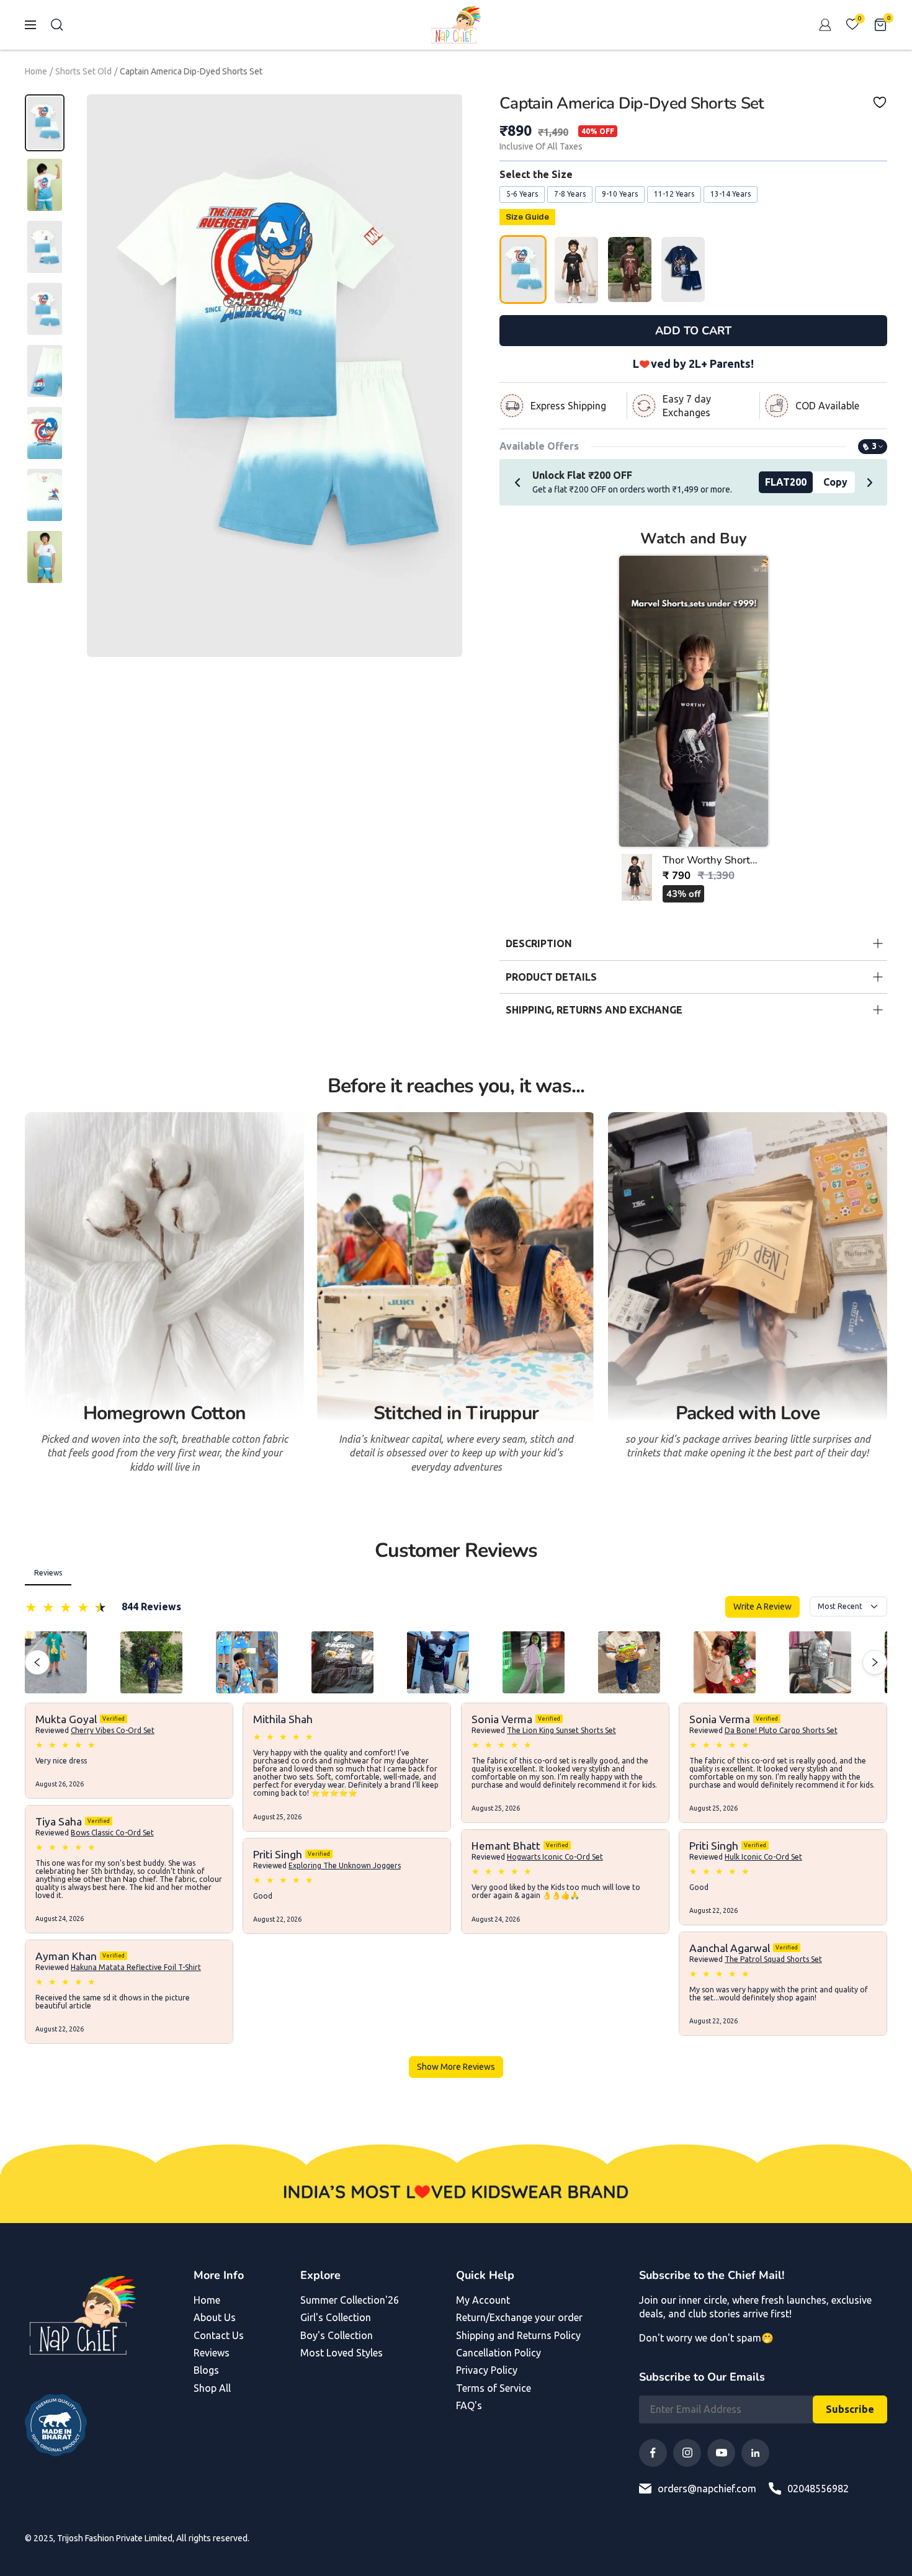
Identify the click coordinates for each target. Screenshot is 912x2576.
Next (870, 482)
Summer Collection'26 (350, 2300)
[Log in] (825, 25)
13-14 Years (731, 194)
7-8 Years (570, 194)
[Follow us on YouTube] (721, 2453)
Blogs (206, 2370)
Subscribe (850, 2409)
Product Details (551, 977)
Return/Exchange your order (519, 2317)
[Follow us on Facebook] (653, 2453)
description (539, 943)
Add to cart (693, 331)
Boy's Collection (337, 2335)
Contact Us (219, 2335)
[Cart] (880, 25)
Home (36, 71)
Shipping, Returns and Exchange (594, 1010)
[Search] (57, 25)
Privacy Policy (487, 2370)
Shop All (212, 2388)
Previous (517, 482)
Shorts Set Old (83, 71)
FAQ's (469, 2405)
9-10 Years (620, 194)
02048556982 (818, 2489)
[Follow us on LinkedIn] (755, 2453)
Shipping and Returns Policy (518, 2335)
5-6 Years (522, 194)
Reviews (212, 2353)
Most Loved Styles (342, 2353)
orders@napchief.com (707, 2489)
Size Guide (527, 217)
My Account (483, 2300)
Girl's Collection (336, 2317)
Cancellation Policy (498, 2353)
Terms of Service (494, 2388)
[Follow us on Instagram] (687, 2453)
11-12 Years (674, 194)
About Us (215, 2317)
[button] (694, 733)
